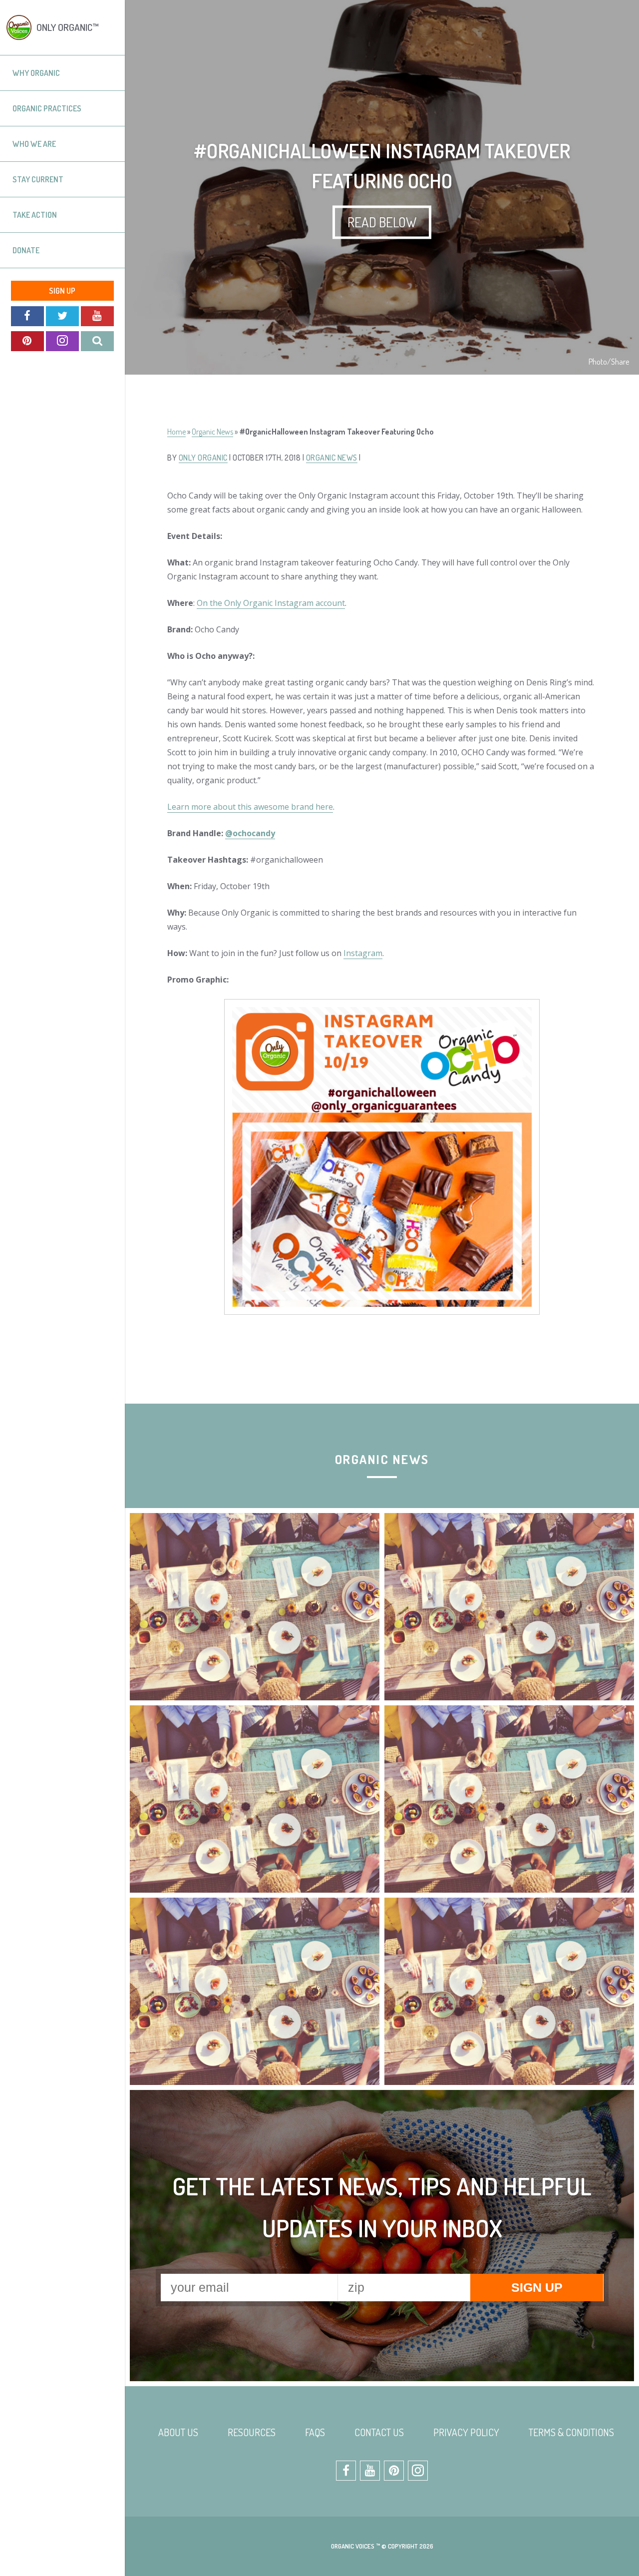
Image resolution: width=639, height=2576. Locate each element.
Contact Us (379, 2432)
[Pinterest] (27, 341)
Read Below (382, 222)
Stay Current (38, 179)
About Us (178, 2432)
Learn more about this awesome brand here (250, 807)
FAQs (315, 2432)
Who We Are (34, 144)
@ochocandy (250, 833)
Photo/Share (609, 362)
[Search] (97, 341)
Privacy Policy (466, 2432)
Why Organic (36, 73)
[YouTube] (97, 316)
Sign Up (62, 291)
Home (176, 432)
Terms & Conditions (571, 2432)
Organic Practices (47, 108)
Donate (26, 250)
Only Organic (203, 458)
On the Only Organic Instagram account (271, 603)
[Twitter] (62, 316)
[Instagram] (62, 341)
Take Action (35, 215)
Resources (252, 2432)
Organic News (212, 432)
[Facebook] (27, 316)
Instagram (363, 953)
